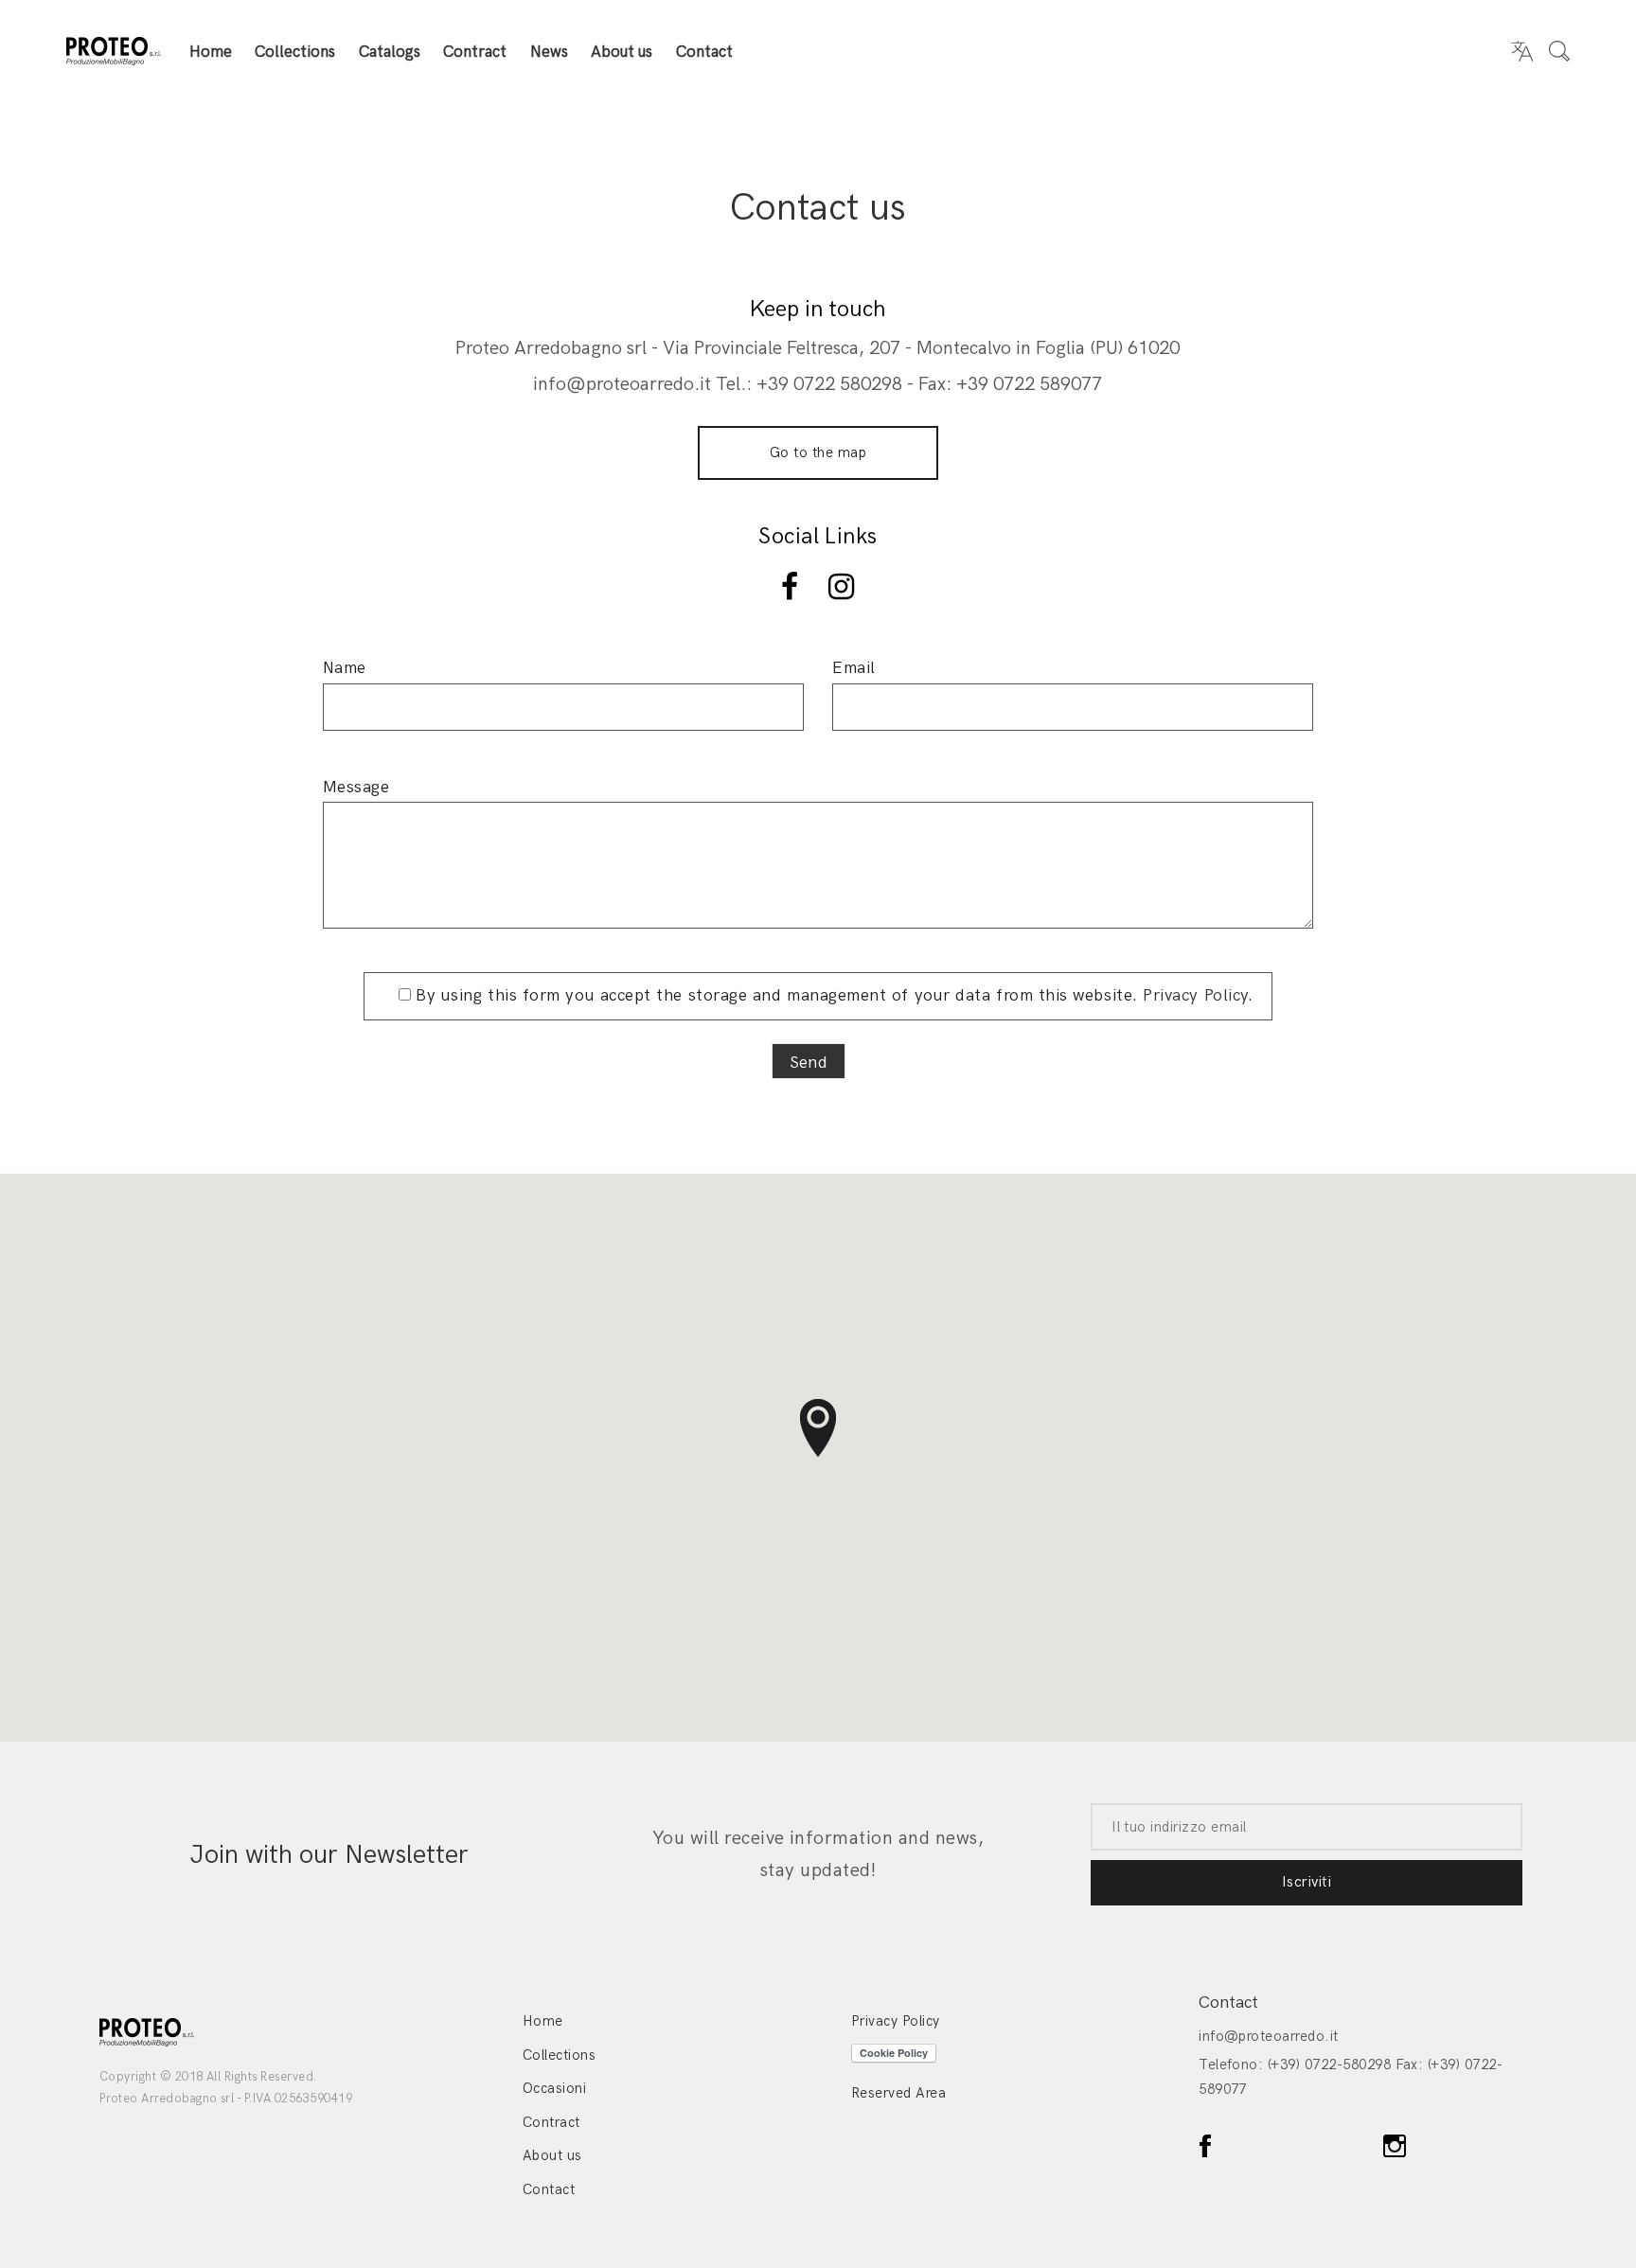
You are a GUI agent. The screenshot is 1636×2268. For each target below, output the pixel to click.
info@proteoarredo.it (1269, 2036)
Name (345, 668)
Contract (475, 52)
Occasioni (554, 2088)
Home (211, 52)
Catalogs (390, 52)
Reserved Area (898, 2093)
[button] (818, 1428)
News (549, 52)
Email (854, 668)
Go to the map (818, 452)
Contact (704, 52)
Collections (295, 52)
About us (622, 52)
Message (356, 787)
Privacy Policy (1195, 995)
